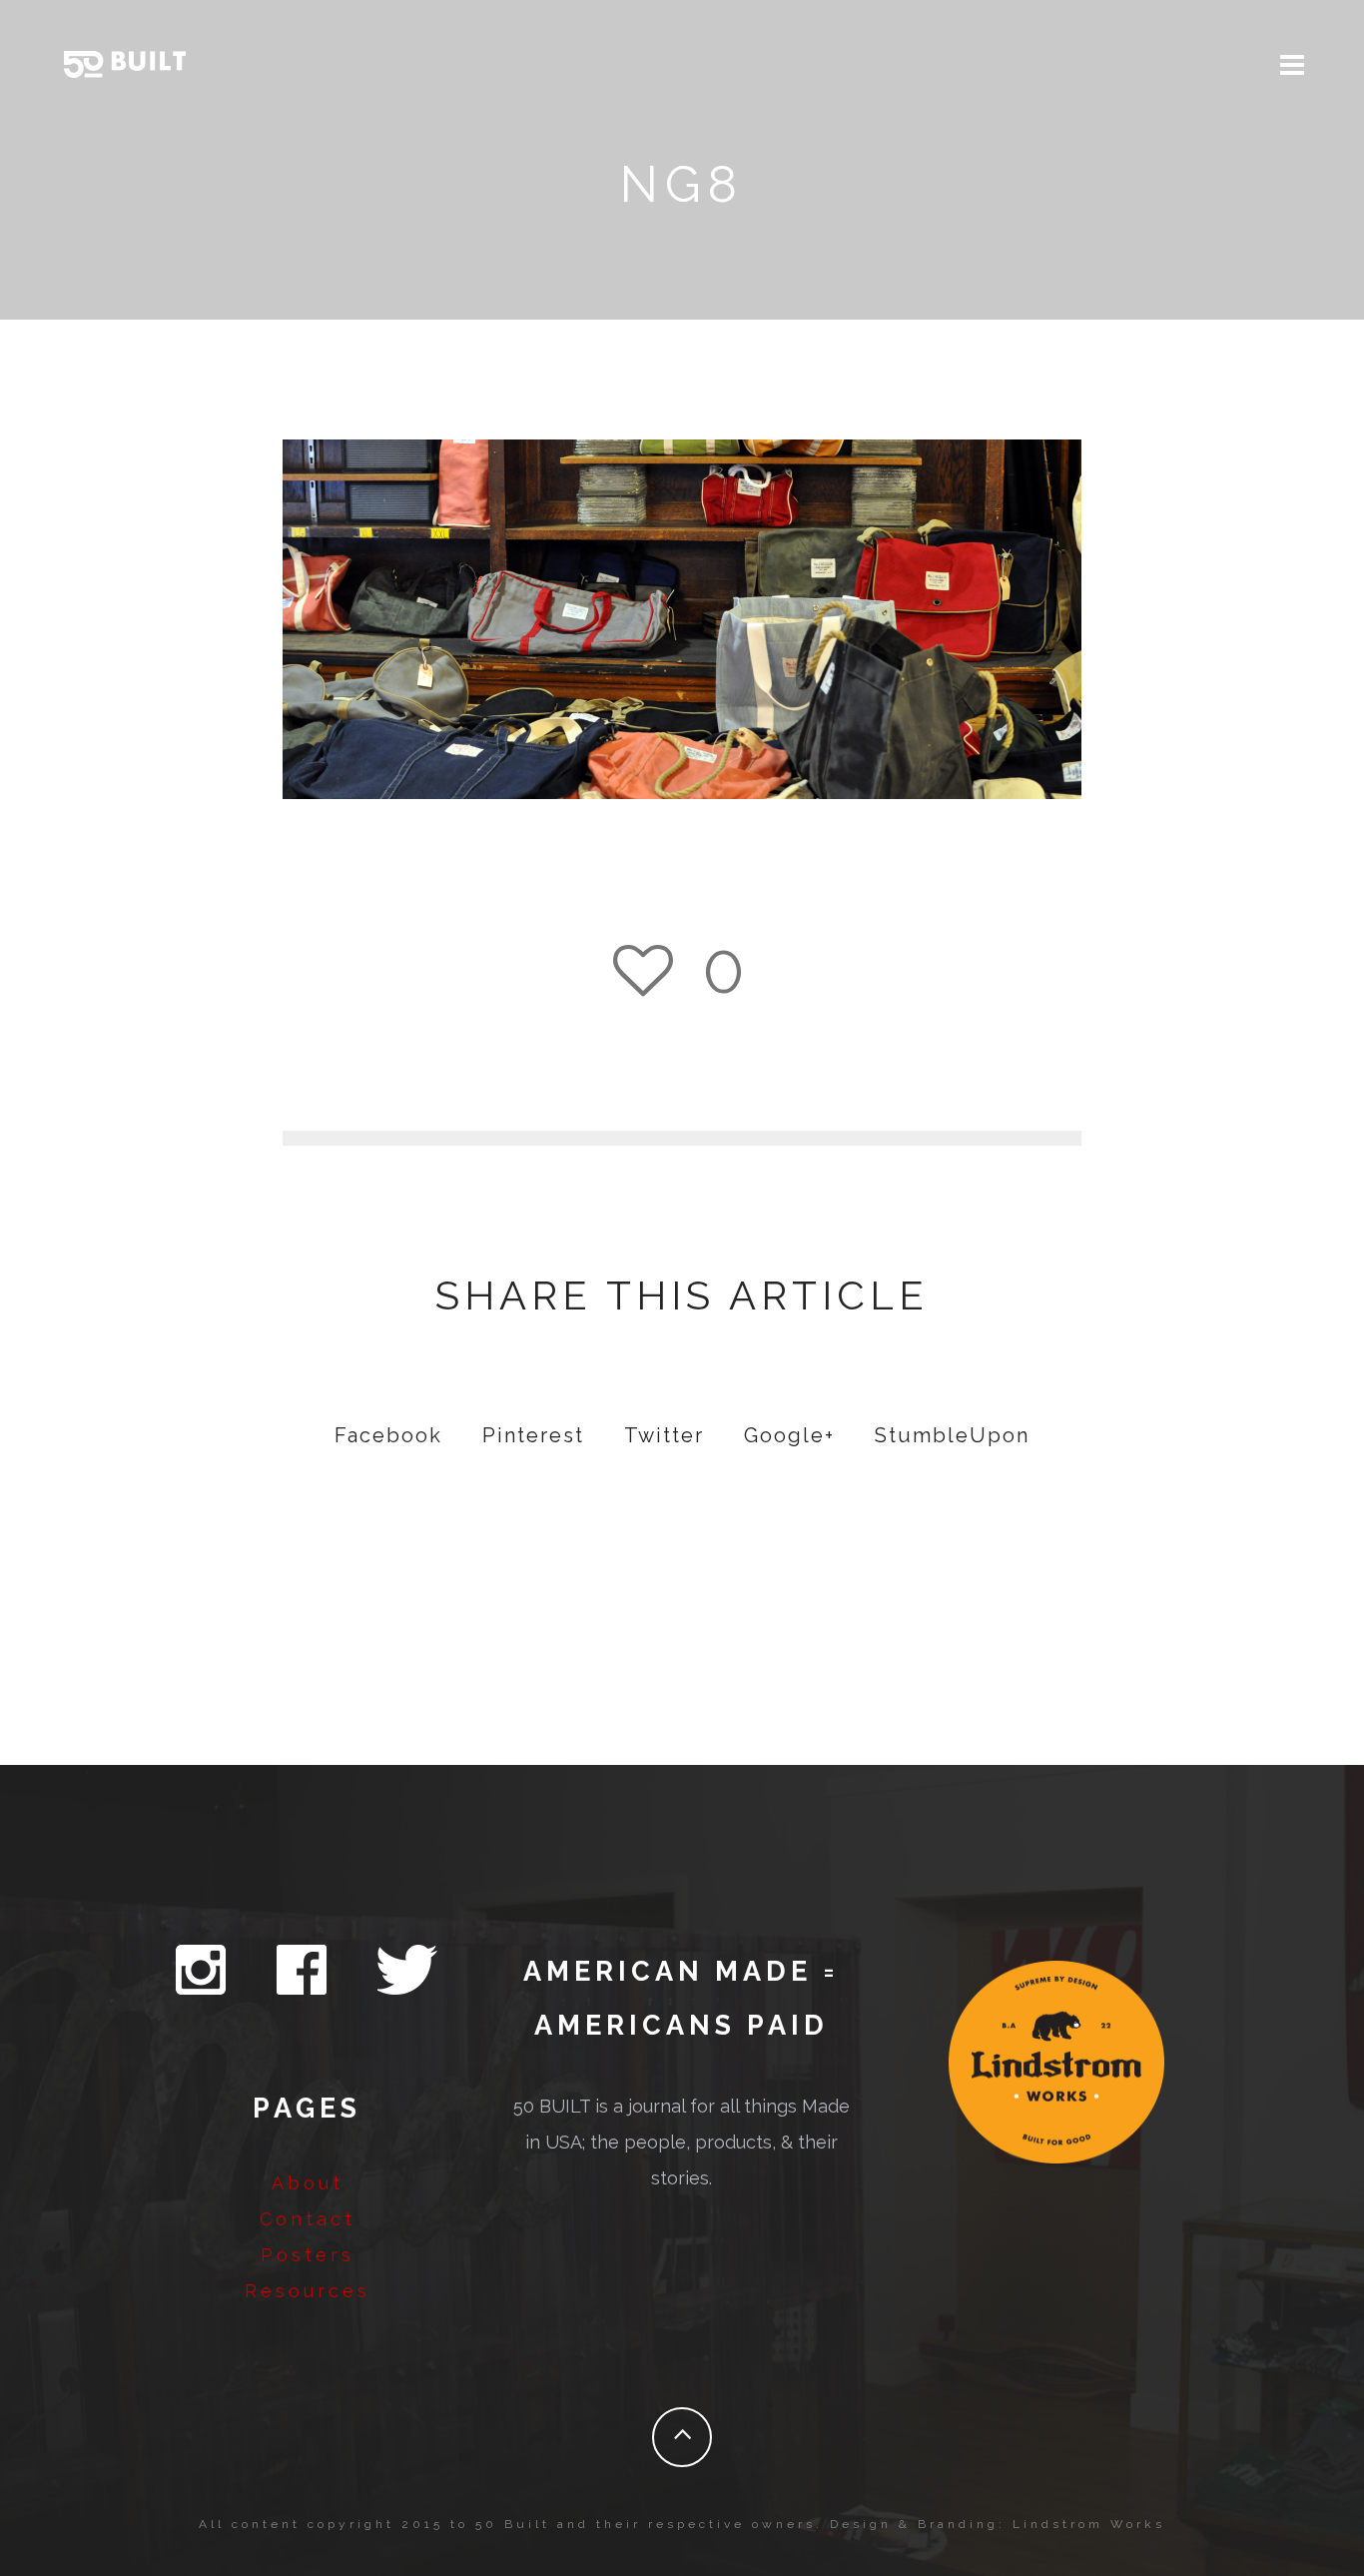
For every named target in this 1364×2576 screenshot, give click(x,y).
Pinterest (533, 1435)
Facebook (388, 1435)
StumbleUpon (952, 1435)
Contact (308, 2219)
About (308, 2183)
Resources (308, 2291)
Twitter (664, 1435)
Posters (308, 2255)
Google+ (789, 1435)
